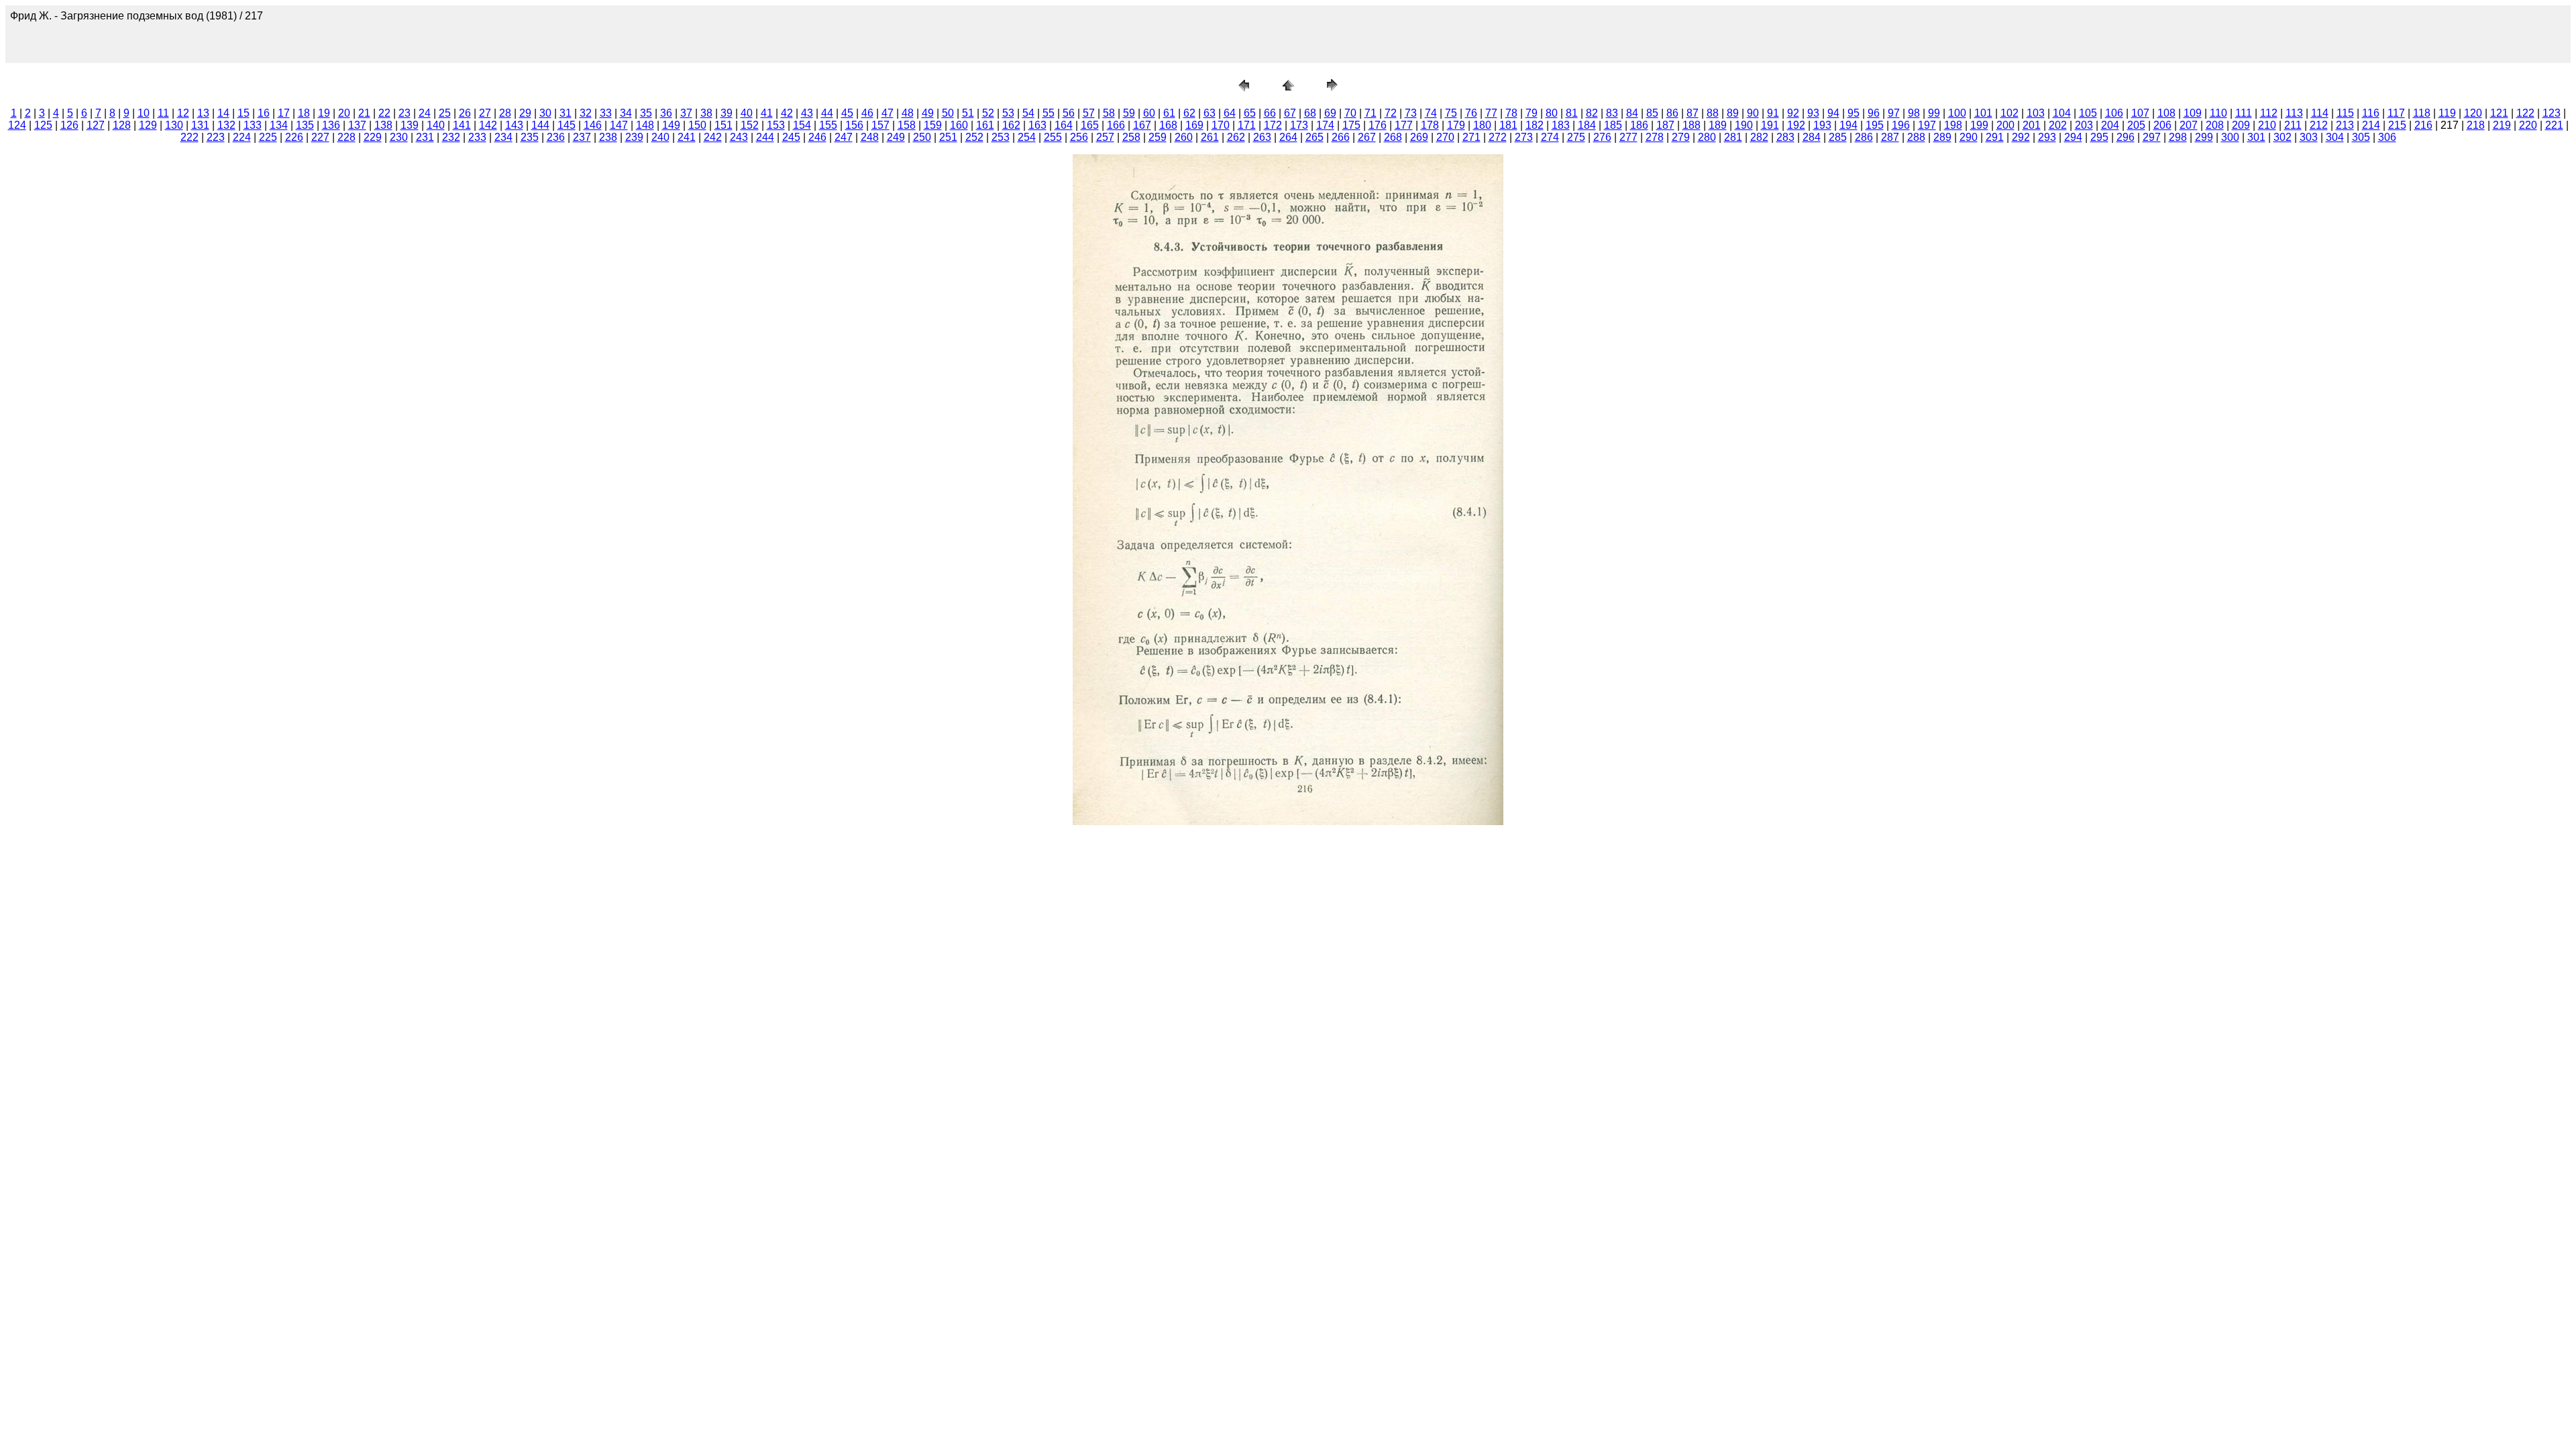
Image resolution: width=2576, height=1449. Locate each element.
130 (174, 125)
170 (1221, 125)
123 (2552, 113)
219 (2502, 125)
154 (802, 125)
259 (1158, 137)
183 (1561, 125)
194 (1848, 125)
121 (2499, 113)
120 (2473, 113)
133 (253, 125)
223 (216, 137)
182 (1535, 125)
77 (1491, 113)
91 (1773, 113)
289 (1942, 137)
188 (1692, 125)
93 (1813, 113)
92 (1793, 113)
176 (1378, 125)
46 (867, 113)
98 (1914, 113)
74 (1431, 113)
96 (1874, 113)
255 (1053, 137)
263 (1262, 137)
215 (2397, 125)
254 (1027, 137)
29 (525, 113)
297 (2152, 137)
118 (2422, 113)
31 (566, 113)
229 (373, 137)
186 (1639, 125)
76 (1471, 113)
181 (1508, 125)
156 (854, 125)
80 (1552, 113)
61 (1169, 113)
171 (1247, 125)
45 (847, 113)
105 (2088, 113)
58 (1109, 113)
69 (1330, 113)
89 (1733, 113)
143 (514, 125)
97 (1894, 113)
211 (2293, 125)
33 (606, 113)
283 (1785, 137)
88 (1713, 113)
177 (1404, 125)
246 (817, 137)
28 (505, 113)
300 (2230, 137)
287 (1890, 137)
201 (2032, 125)
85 (1652, 113)
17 (284, 113)
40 (747, 113)
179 (1456, 125)
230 (399, 137)
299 (2204, 137)
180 (1482, 125)
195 (1875, 125)
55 (1049, 113)
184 (1587, 125)
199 (1979, 125)
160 (959, 125)
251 (948, 137)
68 (1310, 113)
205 (2136, 125)
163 (1037, 125)
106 (2114, 113)
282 (1759, 137)
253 (1001, 137)
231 (425, 137)
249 (896, 137)
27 (485, 113)
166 (1116, 125)
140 (436, 125)
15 (244, 113)
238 (608, 137)
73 (1411, 113)
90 (1753, 113)
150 (697, 125)
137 (357, 125)
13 (203, 113)
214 (2371, 125)
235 (530, 137)
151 (723, 125)
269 (1419, 137)
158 (907, 125)
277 (1628, 137)
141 (462, 125)
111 (2244, 113)
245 (791, 137)
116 (2371, 113)
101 (1983, 113)
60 (1149, 113)
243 (739, 137)
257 (1105, 137)
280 (1707, 137)
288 (1916, 137)
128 (122, 125)
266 (1341, 137)
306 (2387, 137)
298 (2178, 137)
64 (1230, 113)
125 (43, 125)
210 (2267, 125)
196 (1901, 125)
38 (706, 113)
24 (425, 113)
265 (1314, 137)
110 (2218, 113)
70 (1350, 113)
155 (828, 125)
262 (1236, 137)
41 (767, 113)
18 (304, 113)
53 (1008, 113)
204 (2110, 125)
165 (1090, 125)
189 (1718, 125)
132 (226, 125)
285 (1838, 137)
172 (1273, 125)
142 (488, 125)
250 (922, 137)
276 (1602, 137)
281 (1733, 137)
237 (582, 137)
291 (1995, 137)
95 (1854, 113)
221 (2554, 125)
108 (2166, 113)
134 (279, 125)
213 (2345, 125)
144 (540, 125)
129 (148, 125)
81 (1572, 113)
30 (545, 113)
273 (1524, 137)
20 (344, 113)
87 (1693, 113)
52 (988, 113)
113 (2294, 113)
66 (1270, 113)
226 (294, 137)
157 (880, 125)
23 (405, 113)
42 (787, 113)
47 (888, 113)
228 (346, 137)
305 (2361, 137)
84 (1632, 113)
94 (1833, 113)
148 (645, 125)
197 (1927, 125)
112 (2269, 113)
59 (1129, 113)
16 (264, 113)
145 (567, 125)
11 (163, 113)
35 (646, 113)
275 (1576, 137)
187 (1665, 125)
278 (1655, 137)
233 (477, 137)
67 (1290, 113)
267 (1367, 137)
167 (1142, 125)
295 (2099, 137)
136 (331, 125)
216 (2423, 125)
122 (2525, 113)
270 (1445, 137)
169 (1194, 125)
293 (2047, 137)
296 (2126, 137)
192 (1796, 125)
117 (2396, 113)
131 (200, 125)
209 (2241, 125)
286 (1864, 137)
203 (2084, 125)
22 (384, 113)
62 (1189, 113)
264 (1288, 137)
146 (593, 125)
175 (1351, 125)
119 (2447, 113)
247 (844, 137)
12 (183, 113)
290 (1969, 137)
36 (666, 113)
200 (2005, 125)
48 (908, 113)
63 (1210, 113)
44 (827, 113)
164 (1064, 125)
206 (2162, 125)
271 (1471, 137)
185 (1613, 125)
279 (1681, 137)
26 (465, 113)
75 (1451, 113)
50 (948, 113)
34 (626, 113)
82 (1592, 113)
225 (268, 137)
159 (933, 125)
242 (713, 137)
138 (383, 125)
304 (2335, 137)
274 (1550, 137)
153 (776, 125)
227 (320, 137)
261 (1210, 137)
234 (503, 137)
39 (727, 113)
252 (974, 137)
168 (1168, 125)
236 (556, 137)
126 (69, 125)
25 (445, 113)
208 (2215, 125)
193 (1822, 125)
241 (687, 137)
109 (2193, 113)
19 (324, 113)
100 (1957, 113)
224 (242, 137)
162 (1011, 125)
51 (968, 113)
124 (17, 125)
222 (190, 137)
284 (1812, 137)
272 (1498, 137)
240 (660, 137)
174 (1325, 125)
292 (2021, 137)
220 (2528, 125)
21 (364, 113)
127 (96, 125)
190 (1744, 125)
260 (1184, 137)
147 (619, 125)
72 (1391, 113)
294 (2073, 137)
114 (2320, 113)
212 (2319, 125)
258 (1131, 137)
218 (2476, 125)
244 (765, 137)
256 (1079, 137)
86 (1672, 113)
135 (305, 125)
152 (750, 125)
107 (2140, 113)
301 (2256, 137)
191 (1770, 125)
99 (1934, 113)
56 (1069, 113)
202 (2058, 125)
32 (586, 113)
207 (2189, 125)
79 (1532, 113)
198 (1953, 125)
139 (410, 125)
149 (671, 125)
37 (686, 113)
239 (634, 137)
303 (2309, 137)
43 (807, 113)
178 (1430, 125)
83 (1612, 113)
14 (223, 113)
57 (1089, 113)
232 (451, 137)
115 (2345, 113)
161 (985, 125)
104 (2062, 113)
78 (1511, 113)
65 (1250, 113)
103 (2036, 113)
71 (1371, 113)
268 (1393, 137)
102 (2009, 113)
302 (2283, 137)
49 (928, 113)
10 (144, 113)
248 (870, 137)
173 (1299, 125)
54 (1028, 113)
